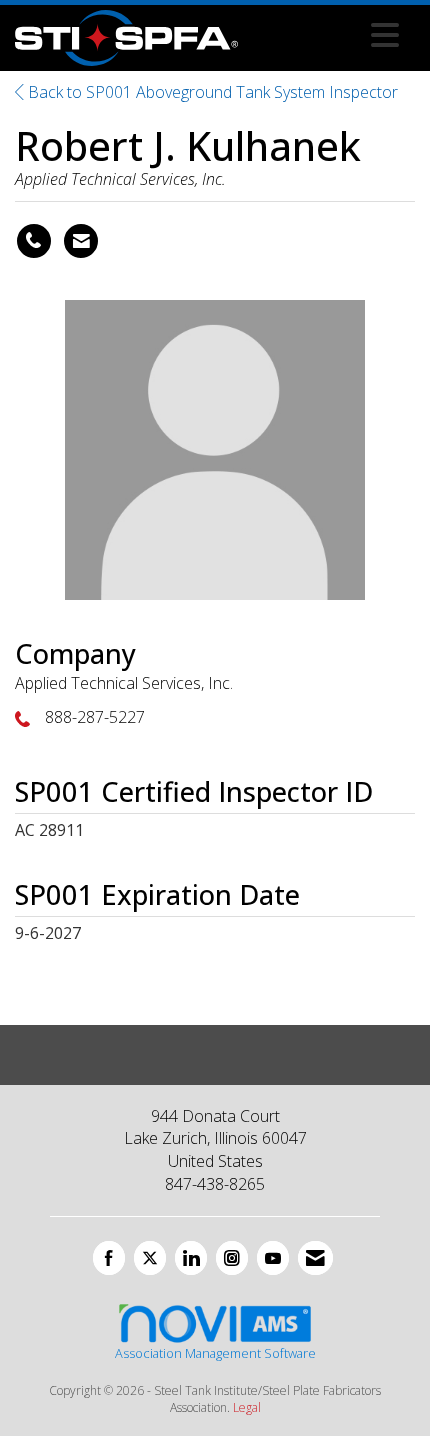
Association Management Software (215, 1353)
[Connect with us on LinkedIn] (191, 1258)
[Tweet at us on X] (150, 1258)
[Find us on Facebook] (109, 1258)
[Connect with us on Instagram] (232, 1258)
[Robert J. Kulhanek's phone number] (34, 241)
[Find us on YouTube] (273, 1258)
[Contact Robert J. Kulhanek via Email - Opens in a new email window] (81, 241)
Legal (247, 1407)
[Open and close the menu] (324, 35)
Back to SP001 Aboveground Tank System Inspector (211, 92)
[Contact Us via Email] (315, 1258)
